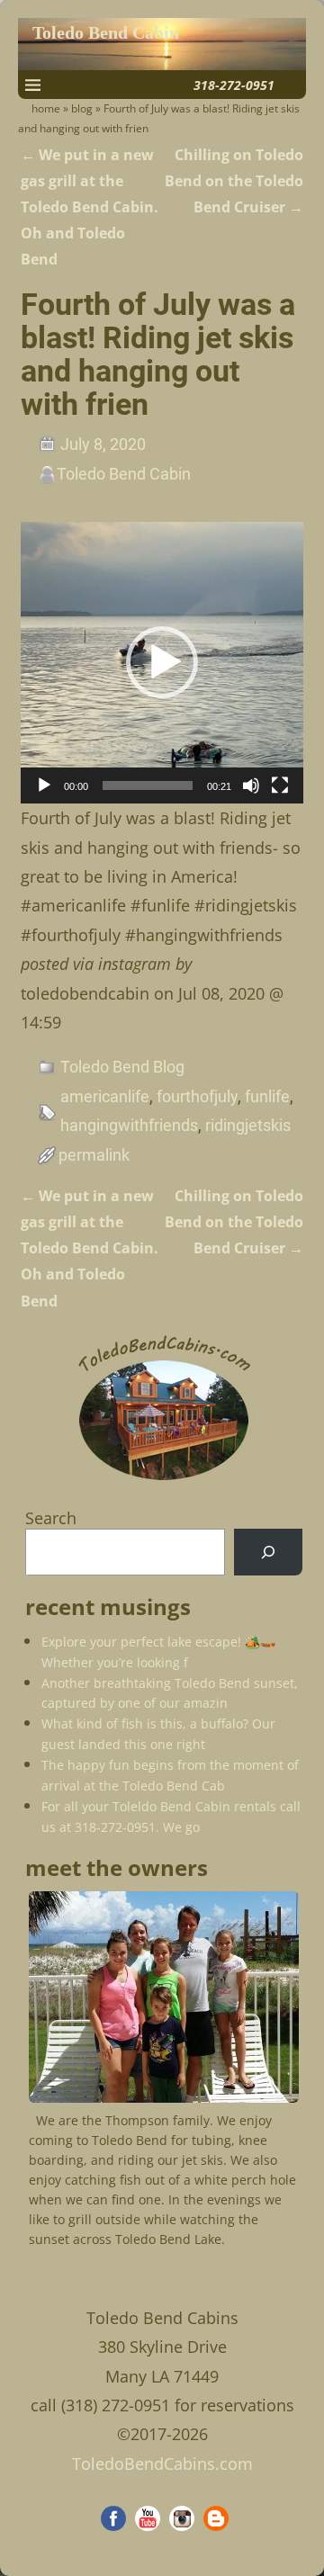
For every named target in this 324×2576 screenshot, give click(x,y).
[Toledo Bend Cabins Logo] (164, 1481)
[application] (162, 663)
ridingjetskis (248, 1125)
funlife (267, 1096)
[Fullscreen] (280, 785)
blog (82, 108)
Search (51, 1518)
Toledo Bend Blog (122, 1067)
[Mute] (251, 785)
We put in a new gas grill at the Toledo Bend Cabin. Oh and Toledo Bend (90, 207)
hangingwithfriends (129, 1125)
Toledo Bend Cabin (106, 33)
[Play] (44, 785)
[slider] (148, 785)
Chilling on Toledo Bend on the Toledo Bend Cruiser (234, 181)
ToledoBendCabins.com (162, 2464)
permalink (94, 1155)
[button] (162, 662)
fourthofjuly (197, 1096)
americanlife (105, 1096)
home (46, 108)
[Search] (268, 1552)
